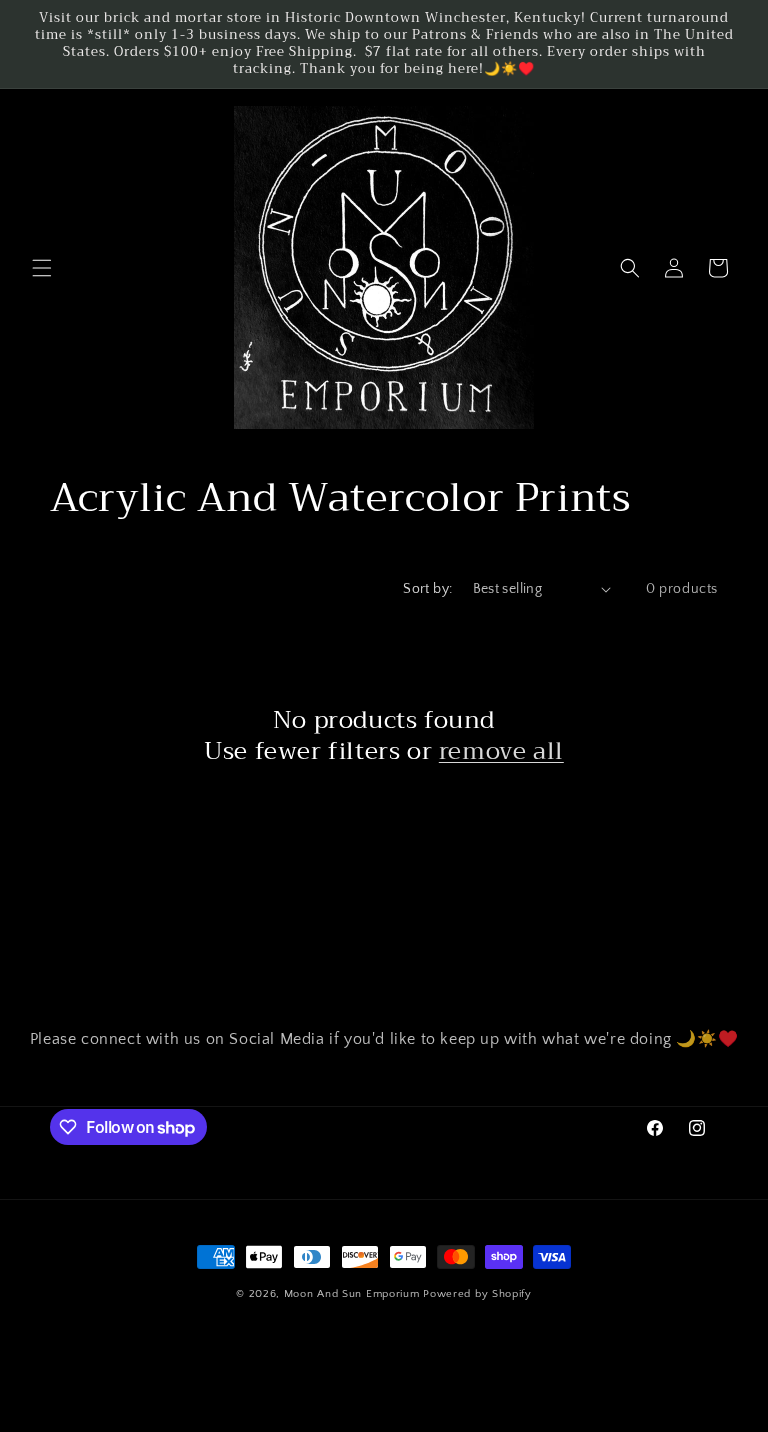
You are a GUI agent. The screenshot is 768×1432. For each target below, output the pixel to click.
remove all (501, 751)
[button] (42, 268)
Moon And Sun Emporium (352, 1294)
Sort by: (427, 589)
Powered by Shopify (477, 1294)
